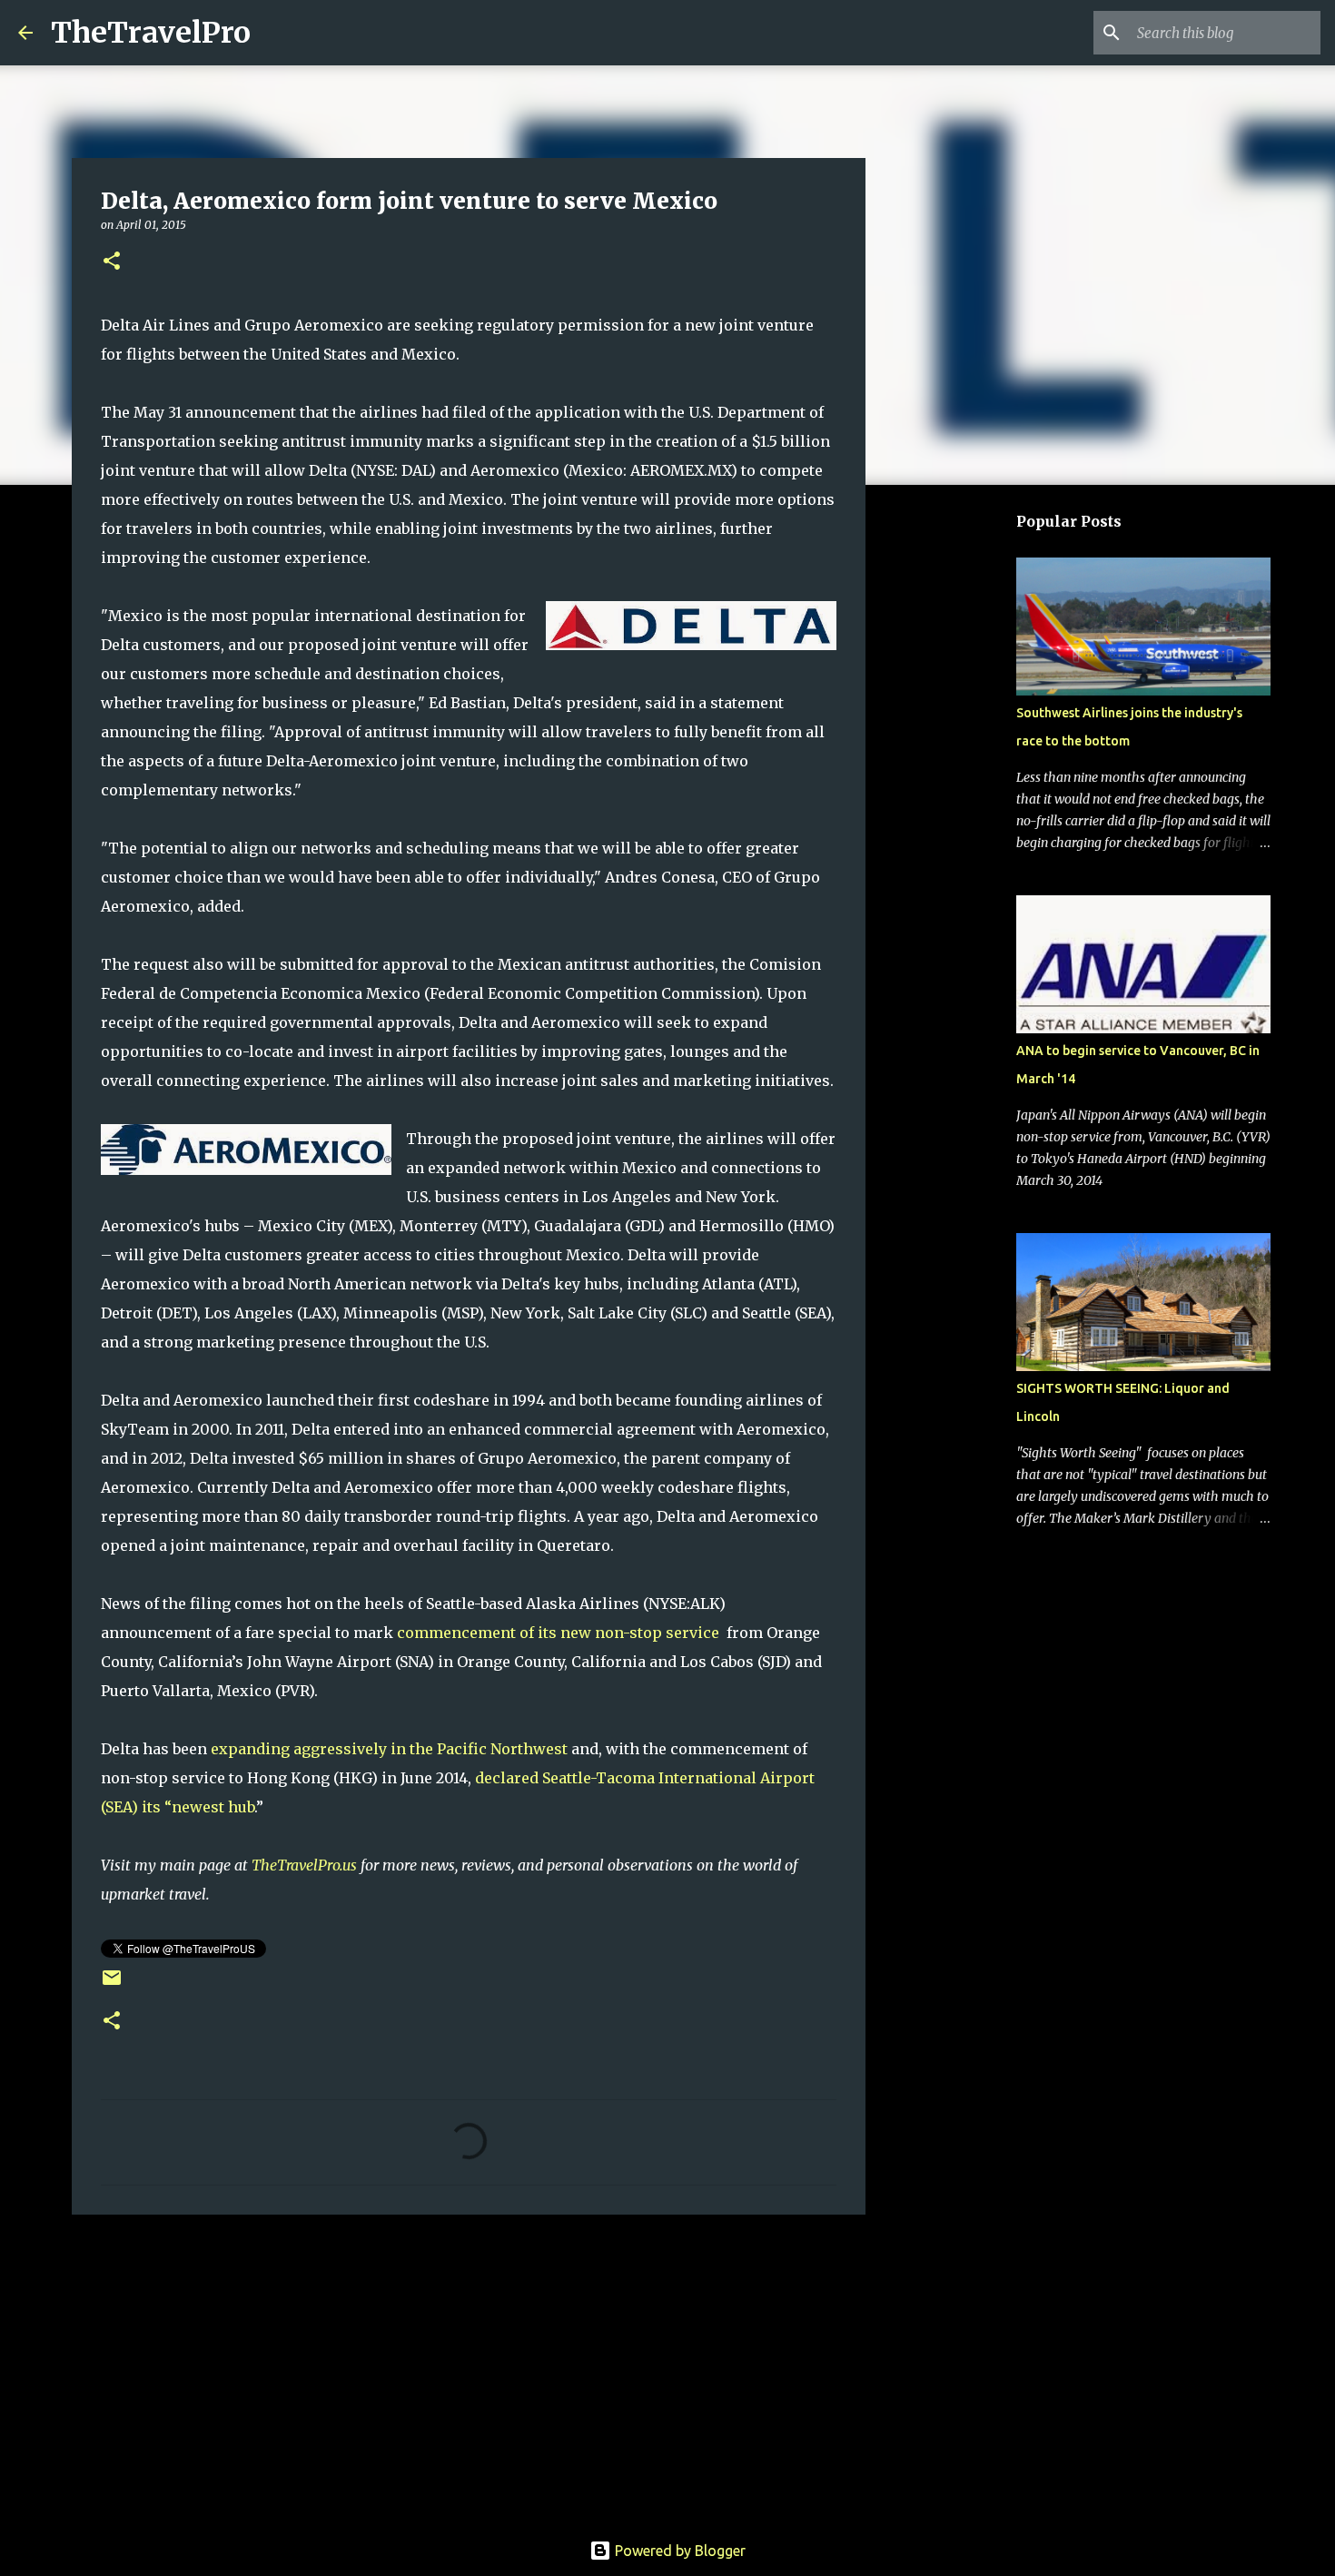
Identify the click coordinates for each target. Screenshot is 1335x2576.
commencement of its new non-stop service (558, 1633)
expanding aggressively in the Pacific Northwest (389, 1749)
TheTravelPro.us (304, 1865)
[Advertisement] (469, 2369)
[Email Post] (112, 1984)
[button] (112, 262)
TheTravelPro (151, 33)
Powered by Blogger (678, 2551)
